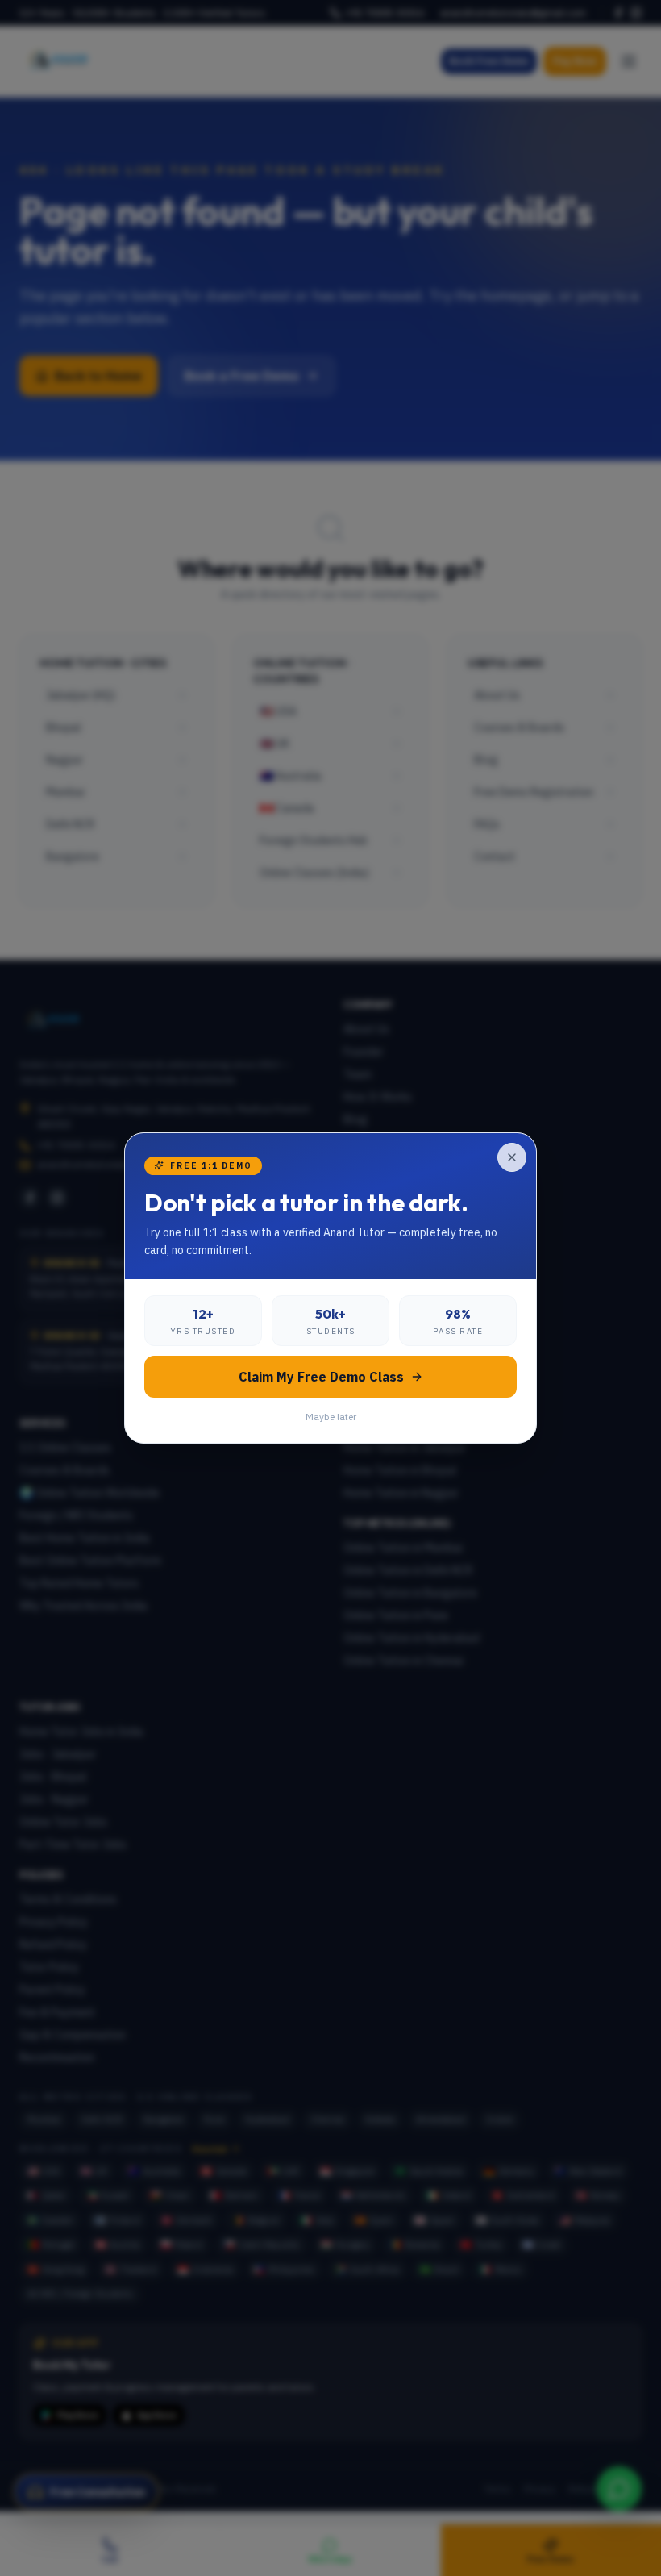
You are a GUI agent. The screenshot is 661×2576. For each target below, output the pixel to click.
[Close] (512, 1157)
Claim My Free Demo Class (321, 1377)
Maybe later (331, 1417)
